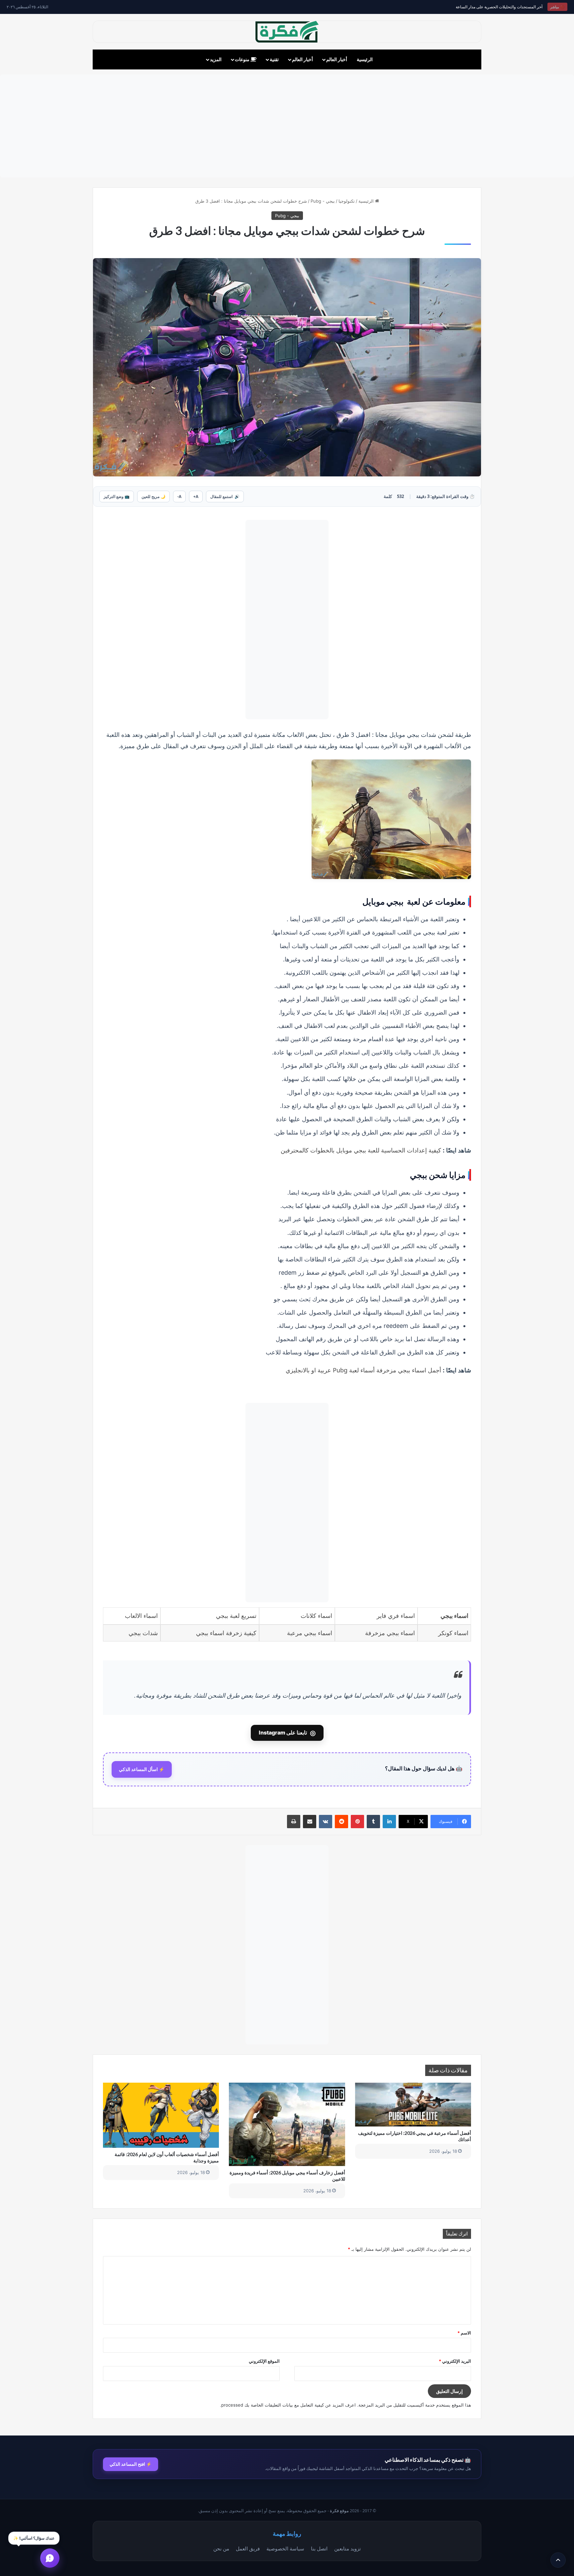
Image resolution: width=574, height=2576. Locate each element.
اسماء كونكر (453, 1633)
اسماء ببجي (454, 1616)
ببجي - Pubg (323, 201)
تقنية (274, 59)
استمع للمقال (225, 496)
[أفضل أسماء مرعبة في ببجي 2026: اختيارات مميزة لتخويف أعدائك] (413, 2105)
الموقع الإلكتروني (264, 2361)
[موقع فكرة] (287, 32)
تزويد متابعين (347, 2549)
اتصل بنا (319, 2549)
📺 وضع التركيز (117, 496)
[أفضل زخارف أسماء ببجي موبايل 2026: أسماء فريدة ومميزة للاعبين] (287, 2125)
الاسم (464, 2333)
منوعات (243, 59)
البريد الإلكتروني (455, 2361)
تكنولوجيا (347, 201)
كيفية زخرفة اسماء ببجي (226, 1633)
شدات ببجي (143, 1633)
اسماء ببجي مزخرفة (390, 1633)
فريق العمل (248, 2549)
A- (179, 496)
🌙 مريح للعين (153, 496)
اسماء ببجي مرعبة (310, 1633)
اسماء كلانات (316, 1616)
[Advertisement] (287, 126)
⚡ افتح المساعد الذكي (131, 2464)
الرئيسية (365, 59)
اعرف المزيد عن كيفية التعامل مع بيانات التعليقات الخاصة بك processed (288, 2405)
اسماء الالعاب (141, 1616)
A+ (196, 496)
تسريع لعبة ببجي (236, 1616)
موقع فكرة (339, 2511)
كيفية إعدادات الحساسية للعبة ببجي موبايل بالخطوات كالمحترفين (361, 1150)
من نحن (221, 2549)
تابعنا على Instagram (287, 1733)
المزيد (216, 59)
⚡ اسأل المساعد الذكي (142, 1769)
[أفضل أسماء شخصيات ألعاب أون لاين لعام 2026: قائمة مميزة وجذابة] (161, 2115)
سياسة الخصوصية (285, 2549)
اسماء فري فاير (396, 1616)
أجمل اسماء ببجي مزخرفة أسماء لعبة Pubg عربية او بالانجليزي (363, 1370)
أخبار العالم (337, 59)
